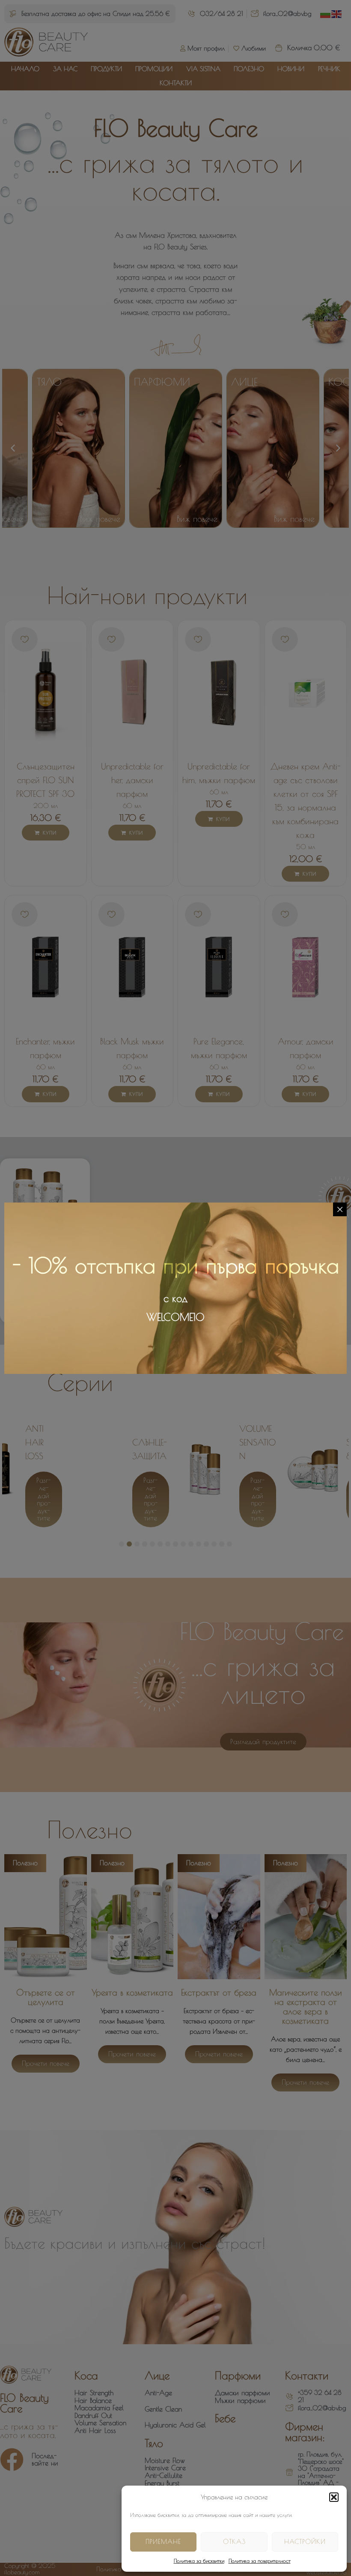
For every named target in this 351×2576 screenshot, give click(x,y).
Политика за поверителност (260, 2561)
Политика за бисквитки (199, 2561)
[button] (334, 2497)
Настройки (305, 2542)
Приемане (163, 2542)
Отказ (234, 2542)
